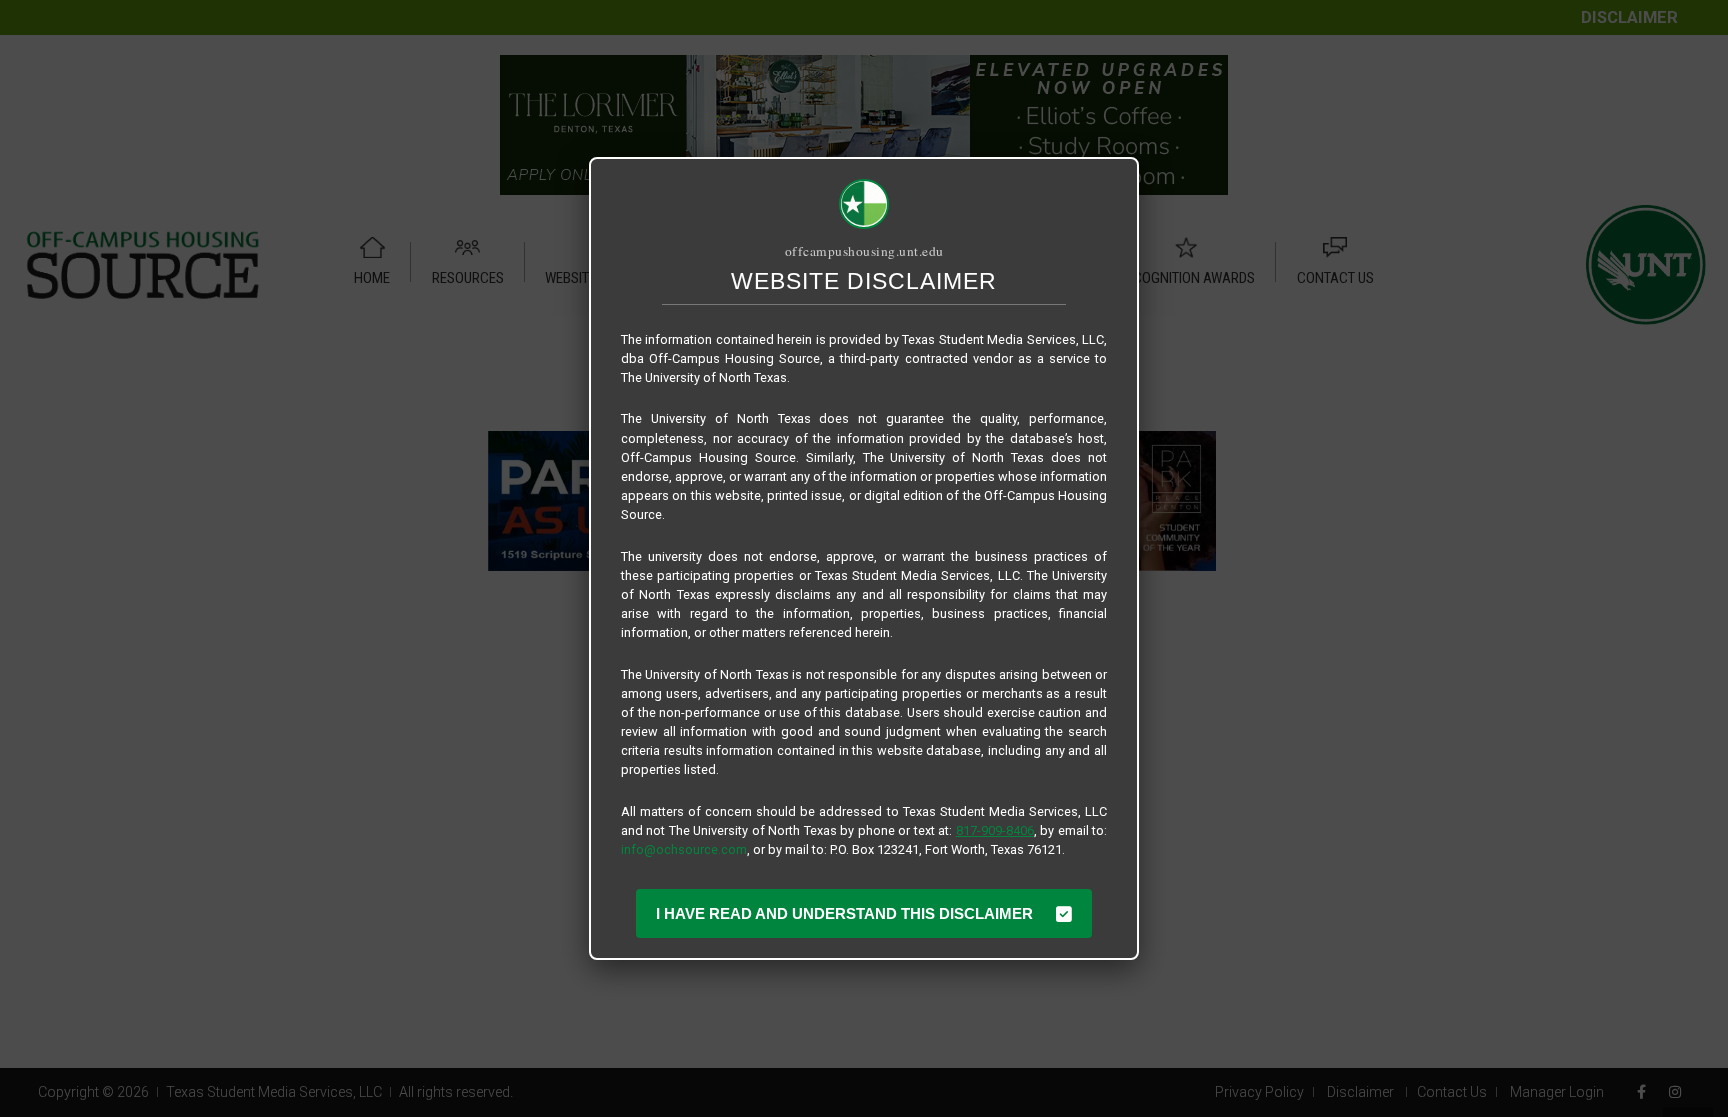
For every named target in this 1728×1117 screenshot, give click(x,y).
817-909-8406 (995, 830)
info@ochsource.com (684, 849)
